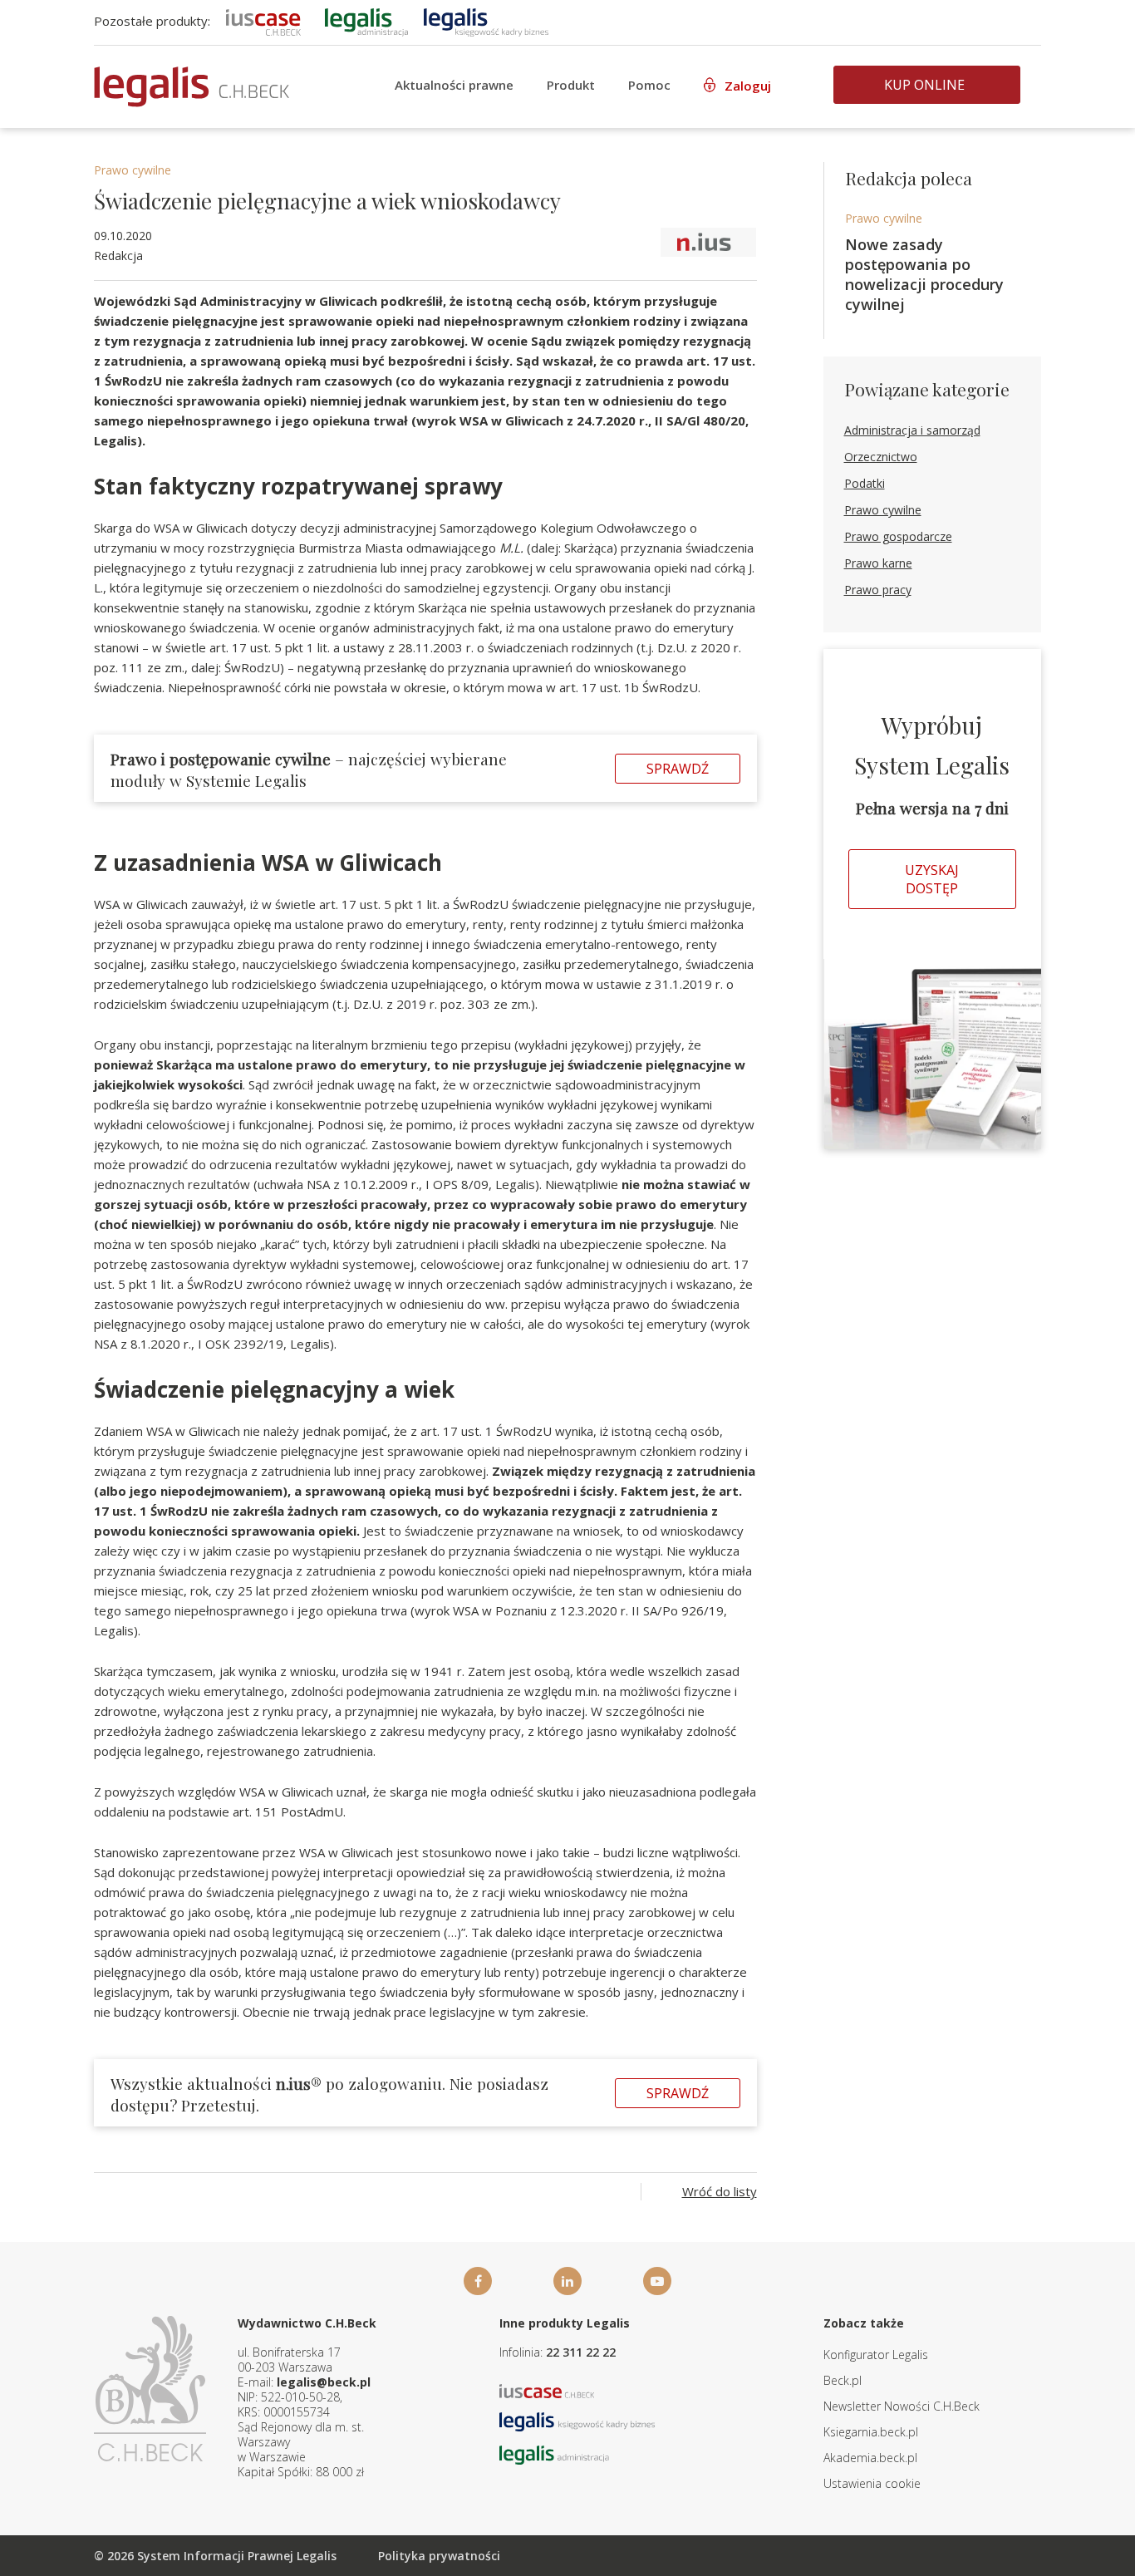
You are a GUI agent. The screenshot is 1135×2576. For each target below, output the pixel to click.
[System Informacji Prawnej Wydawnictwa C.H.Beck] (192, 87)
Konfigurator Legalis (876, 2355)
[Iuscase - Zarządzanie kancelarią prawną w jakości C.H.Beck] (547, 2389)
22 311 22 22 (581, 2352)
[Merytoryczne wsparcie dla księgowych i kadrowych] (486, 21)
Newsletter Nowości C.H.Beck (902, 2406)
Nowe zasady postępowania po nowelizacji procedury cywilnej (924, 274)
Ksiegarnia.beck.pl (871, 2432)
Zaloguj (748, 86)
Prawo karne (878, 563)
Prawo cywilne (133, 170)
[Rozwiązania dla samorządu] (366, 21)
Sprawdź (678, 769)
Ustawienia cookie (872, 2483)
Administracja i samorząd (912, 430)
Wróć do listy (720, 2191)
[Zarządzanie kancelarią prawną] (263, 21)
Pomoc (649, 85)
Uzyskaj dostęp (932, 879)
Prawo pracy (878, 590)
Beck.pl (843, 2380)
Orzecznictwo (881, 457)
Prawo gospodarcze (898, 536)
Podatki (865, 483)
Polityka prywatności (439, 2556)
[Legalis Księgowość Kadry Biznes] (577, 2420)
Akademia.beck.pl (870, 2458)
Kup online (924, 85)
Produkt (571, 85)
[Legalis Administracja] (554, 2453)
